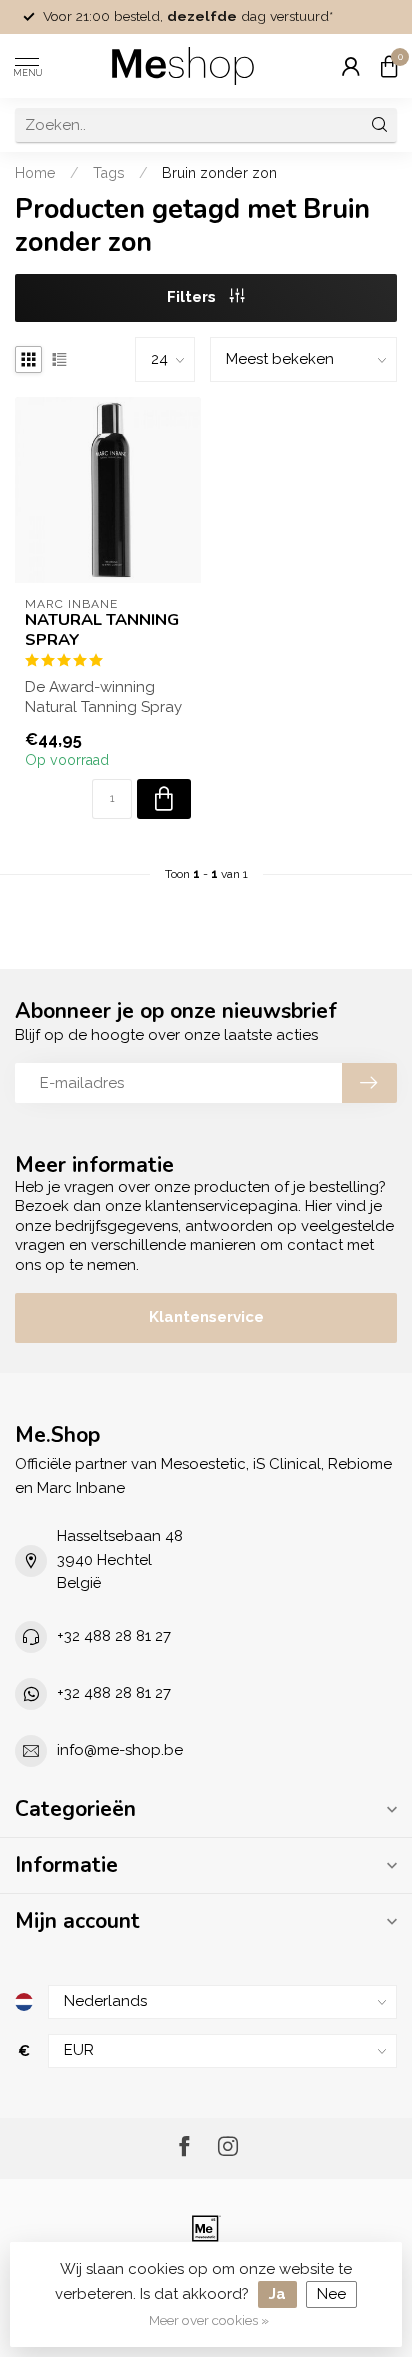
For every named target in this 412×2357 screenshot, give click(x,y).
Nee (331, 2294)
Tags (109, 173)
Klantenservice (206, 1317)
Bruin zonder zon (219, 173)
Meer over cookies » (209, 2320)
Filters (193, 297)
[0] (389, 66)
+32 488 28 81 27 (114, 1636)
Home (35, 173)
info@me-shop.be (120, 1750)
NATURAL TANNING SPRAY (102, 630)
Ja (277, 2294)
